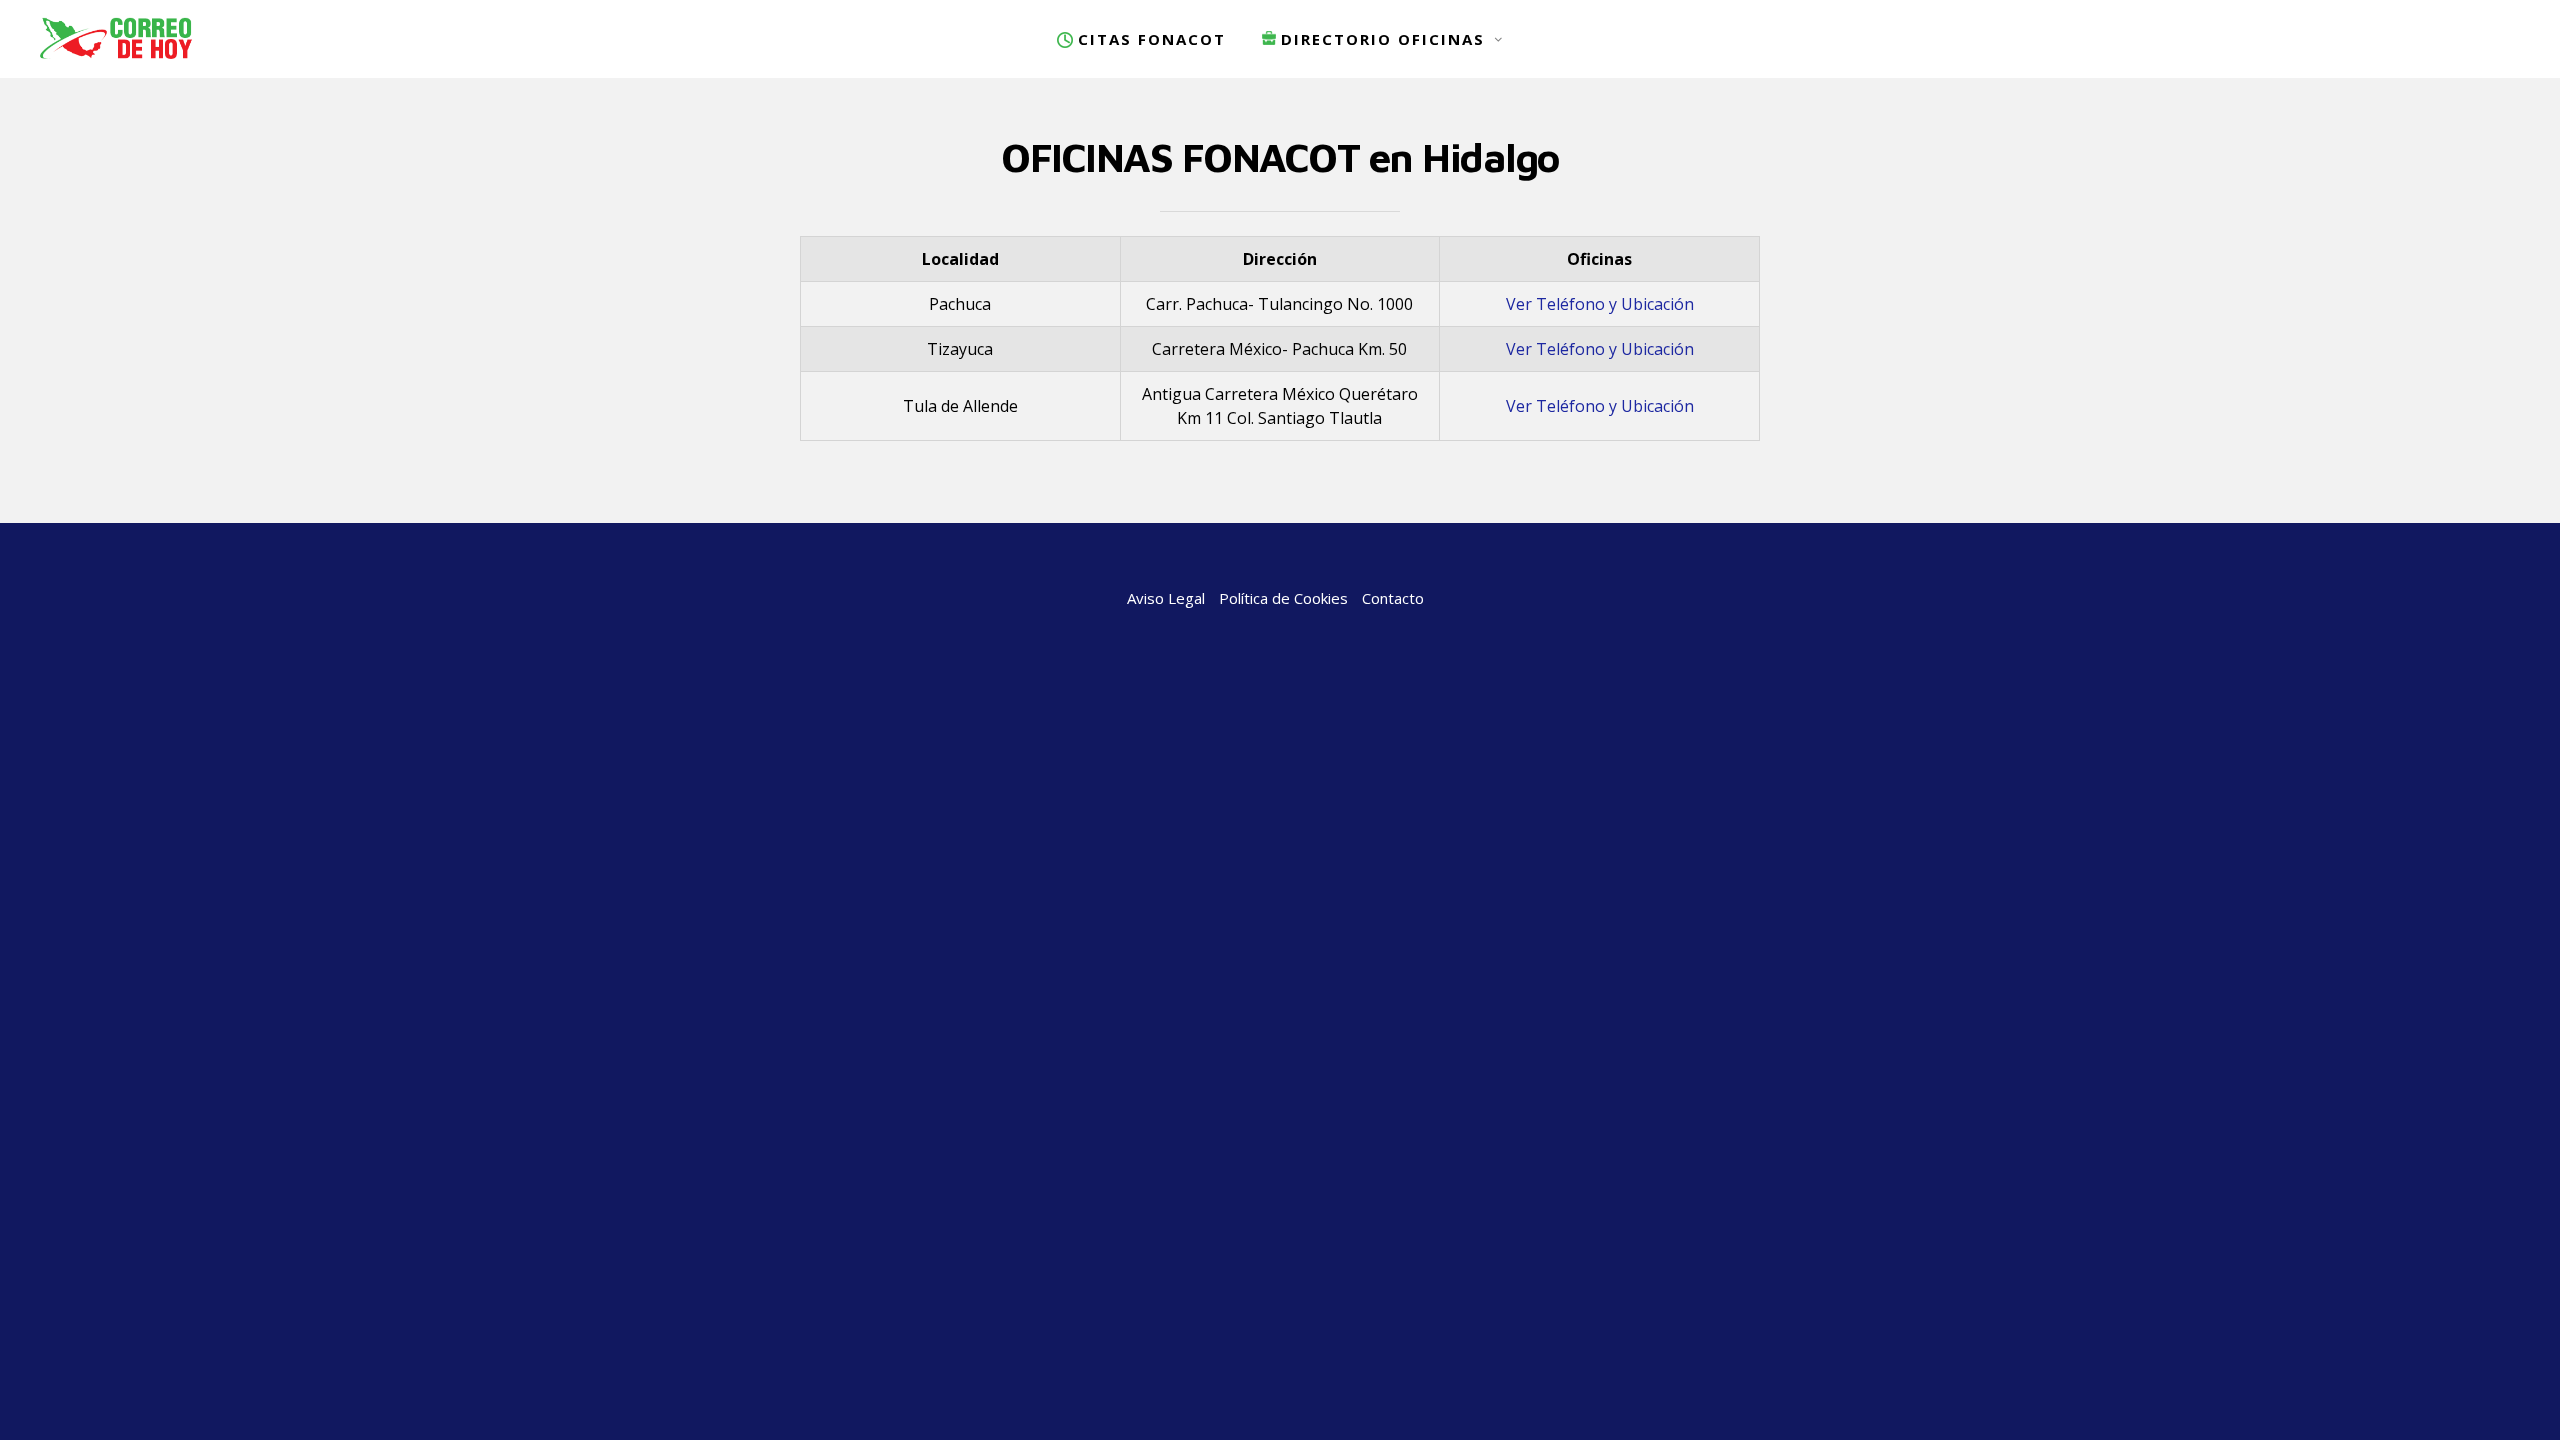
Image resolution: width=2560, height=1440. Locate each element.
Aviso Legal (1166, 598)
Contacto (1393, 598)
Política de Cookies (1283, 598)
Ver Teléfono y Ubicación (1600, 304)
